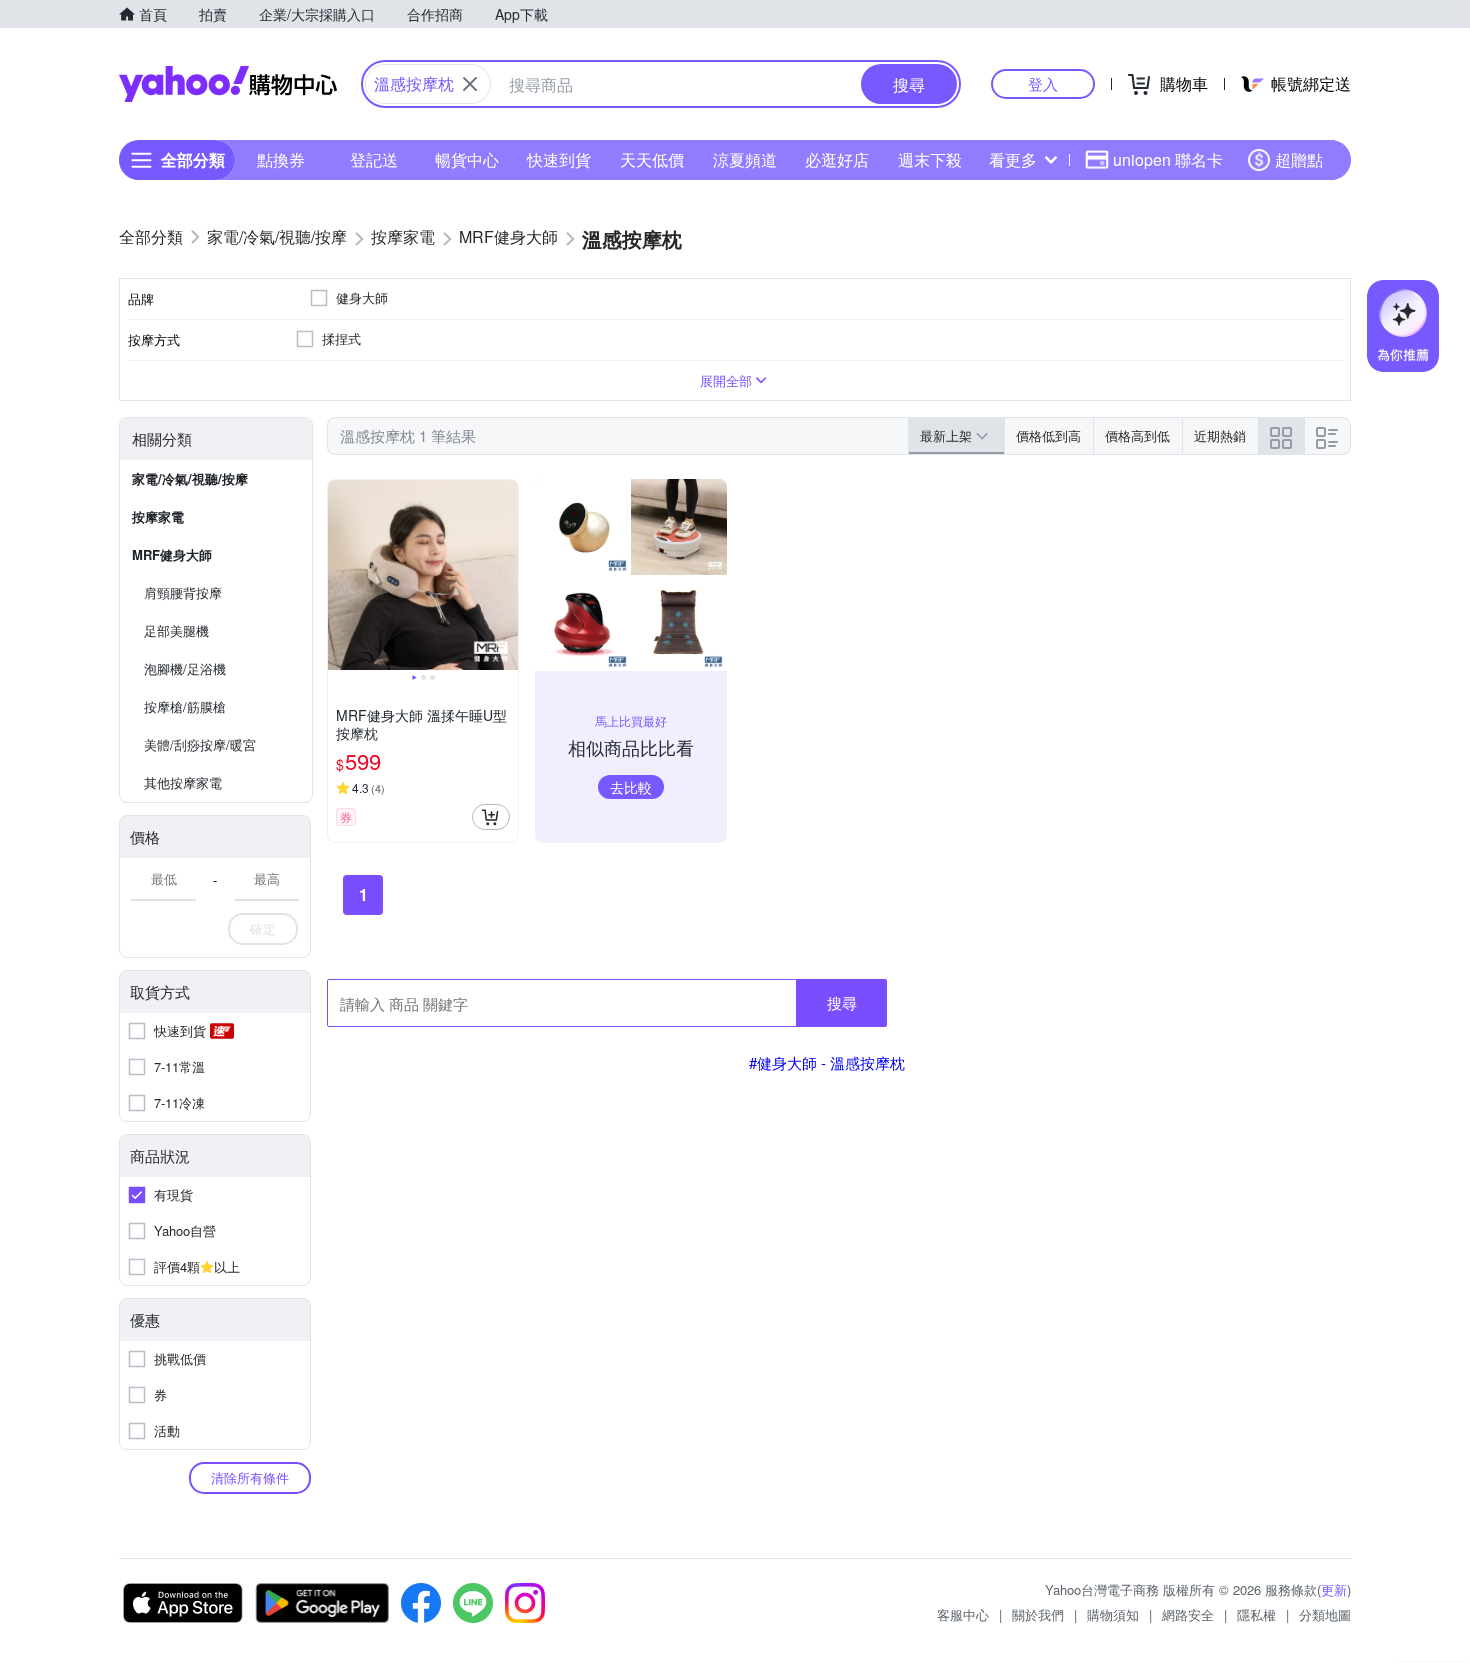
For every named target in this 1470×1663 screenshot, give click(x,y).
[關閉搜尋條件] (470, 84)
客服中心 (963, 1614)
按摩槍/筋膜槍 (185, 706)
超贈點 (1299, 159)
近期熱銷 (1220, 435)
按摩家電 (158, 516)
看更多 (1013, 159)
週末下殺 (930, 159)
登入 (1043, 83)
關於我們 (1038, 1614)
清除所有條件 (250, 1477)
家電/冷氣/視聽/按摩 (190, 478)
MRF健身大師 (172, 554)
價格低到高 (1048, 435)
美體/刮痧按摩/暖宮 (200, 744)
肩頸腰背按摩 (183, 592)
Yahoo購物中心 (228, 84)
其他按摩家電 (183, 782)
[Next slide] (505, 575)
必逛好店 (837, 159)
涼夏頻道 (745, 159)
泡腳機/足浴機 (185, 668)
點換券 (281, 159)
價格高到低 (1137, 435)
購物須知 (1113, 1614)
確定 (263, 928)
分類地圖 (1325, 1614)
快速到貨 (559, 159)
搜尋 (842, 1002)
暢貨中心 (467, 159)
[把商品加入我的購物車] (491, 817)
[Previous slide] (341, 575)
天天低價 (652, 159)
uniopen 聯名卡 (1168, 159)
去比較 (631, 787)
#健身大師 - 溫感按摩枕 (827, 1062)
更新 (1334, 1589)
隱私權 (1256, 1614)
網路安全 (1188, 1614)
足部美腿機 (176, 630)
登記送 (374, 159)
